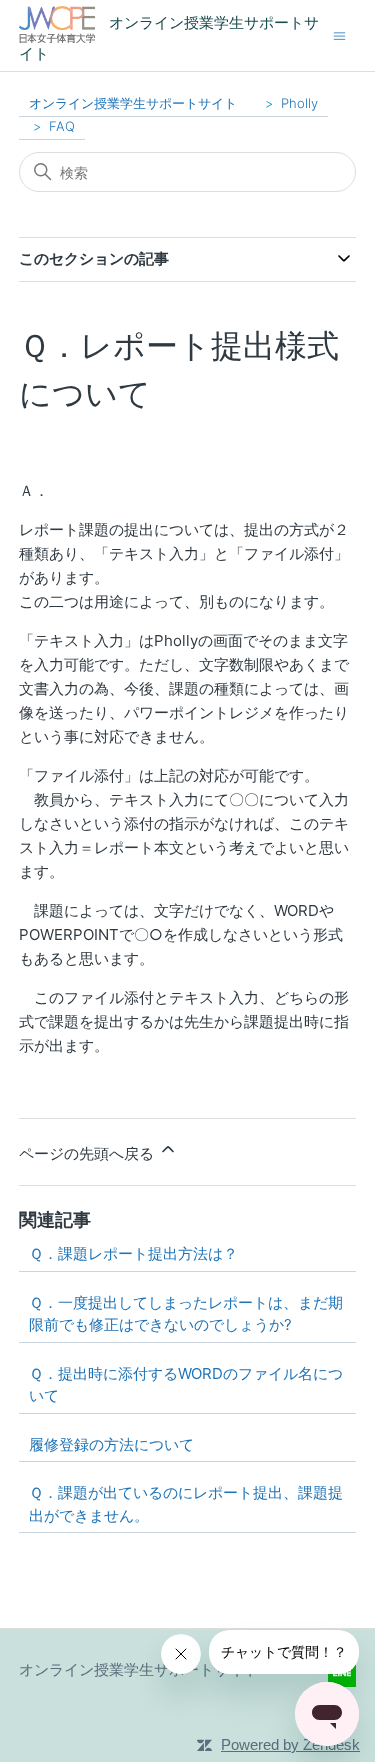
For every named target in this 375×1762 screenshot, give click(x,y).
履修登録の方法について (111, 1444)
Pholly (299, 103)
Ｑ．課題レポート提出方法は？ (133, 1253)
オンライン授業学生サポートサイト (133, 103)
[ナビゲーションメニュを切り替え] (339, 34)
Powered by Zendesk (290, 1744)
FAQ (62, 126)
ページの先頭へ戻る (88, 1153)
